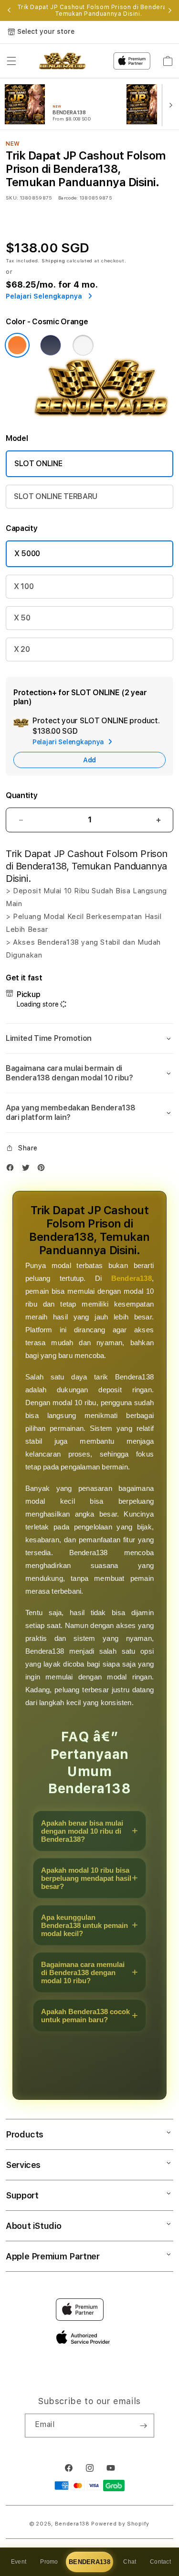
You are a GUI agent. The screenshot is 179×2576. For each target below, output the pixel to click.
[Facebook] (12, 1170)
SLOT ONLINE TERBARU (56, 496)
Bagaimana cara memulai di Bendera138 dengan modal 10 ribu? (83, 1972)
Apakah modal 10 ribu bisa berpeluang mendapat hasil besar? (86, 1878)
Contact (160, 2562)
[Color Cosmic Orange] (17, 345)
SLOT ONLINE (38, 464)
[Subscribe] (143, 2426)
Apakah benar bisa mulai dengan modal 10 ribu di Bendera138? (82, 1831)
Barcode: (68, 198)
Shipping (53, 260)
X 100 (24, 586)
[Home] (62, 61)
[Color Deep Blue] (51, 345)
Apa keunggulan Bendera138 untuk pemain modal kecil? (84, 1925)
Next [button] (170, 10)
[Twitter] (28, 1170)
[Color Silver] (83, 345)
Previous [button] (9, 10)
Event (19, 2562)
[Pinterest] (43, 1170)
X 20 (22, 649)
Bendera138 (132, 1278)
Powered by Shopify (120, 2524)
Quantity (21, 795)
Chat (130, 2562)
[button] (11, 61)
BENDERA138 (89, 2562)
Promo (49, 2562)
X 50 (22, 618)
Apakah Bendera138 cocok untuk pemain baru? (85, 2016)
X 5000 (27, 554)
